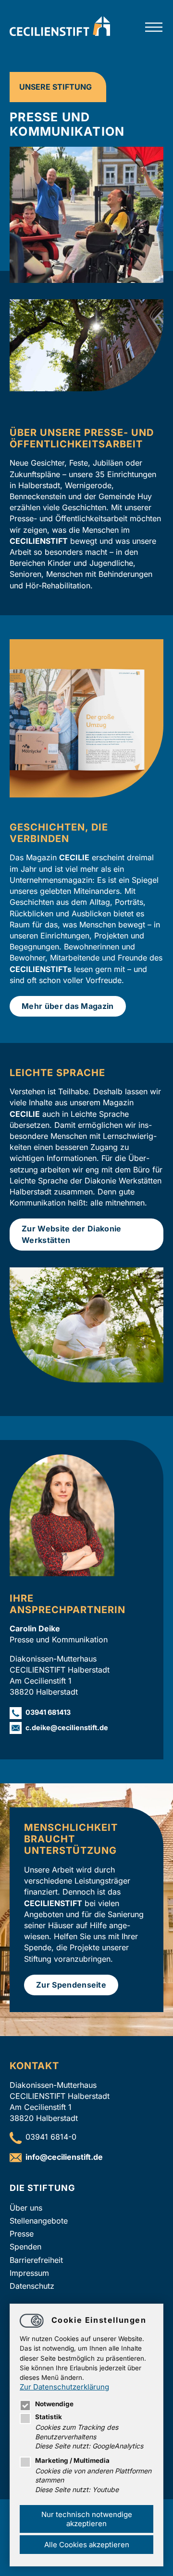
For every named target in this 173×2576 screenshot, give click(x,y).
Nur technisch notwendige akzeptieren (87, 2519)
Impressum (29, 2273)
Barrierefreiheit (36, 2260)
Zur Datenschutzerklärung (64, 2387)
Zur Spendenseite (71, 1985)
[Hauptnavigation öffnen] (154, 28)
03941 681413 (48, 1712)
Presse (22, 2234)
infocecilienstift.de (64, 2157)
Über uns (26, 2208)
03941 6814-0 (51, 2137)
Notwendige (54, 2404)
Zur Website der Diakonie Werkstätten (72, 1234)
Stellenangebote (39, 2221)
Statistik (49, 2417)
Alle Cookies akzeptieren (87, 2545)
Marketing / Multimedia (72, 2460)
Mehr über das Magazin (68, 1006)
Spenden (25, 2247)
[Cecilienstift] (60, 33)
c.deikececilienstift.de (67, 1727)
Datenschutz (32, 2286)
